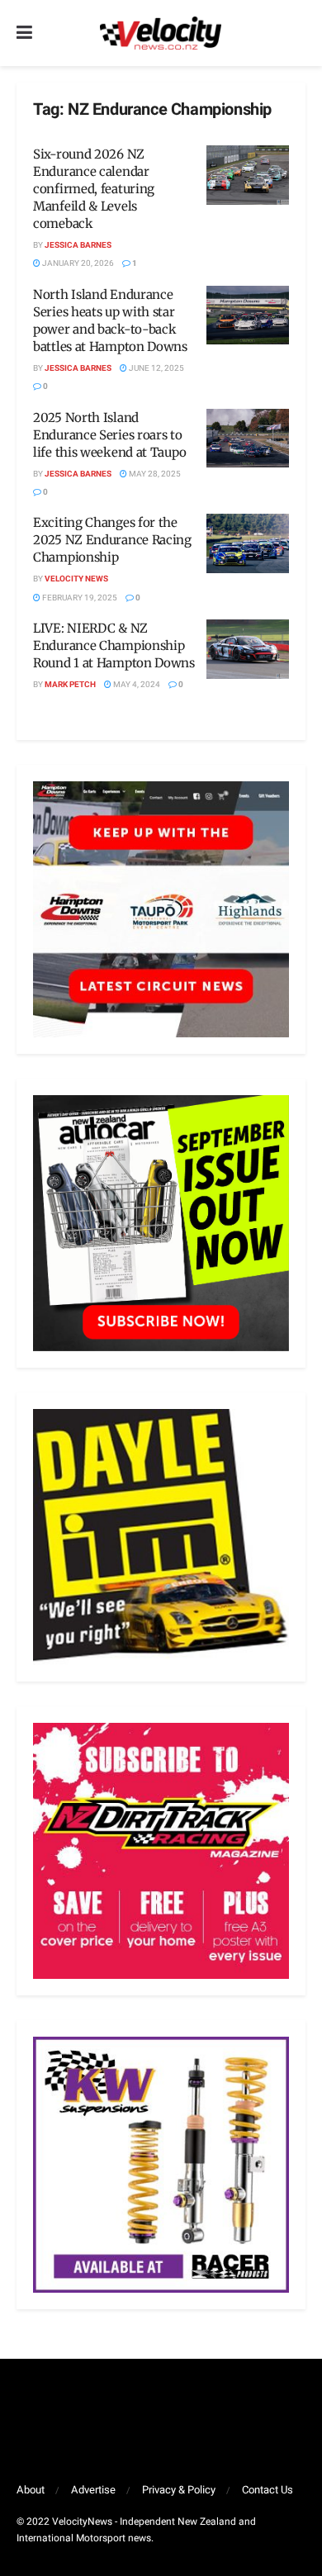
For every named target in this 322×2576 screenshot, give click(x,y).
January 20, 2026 (77, 263)
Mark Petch (70, 685)
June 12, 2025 (156, 368)
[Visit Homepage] (160, 33)
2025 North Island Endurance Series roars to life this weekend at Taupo (109, 435)
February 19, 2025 (79, 598)
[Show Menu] (24, 33)
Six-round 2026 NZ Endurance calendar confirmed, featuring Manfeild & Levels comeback (94, 189)
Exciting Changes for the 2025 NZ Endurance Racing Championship (112, 540)
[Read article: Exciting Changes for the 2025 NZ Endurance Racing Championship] (248, 543)
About (31, 2490)
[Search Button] (297, 33)
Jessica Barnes (78, 245)
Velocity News (76, 579)
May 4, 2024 (136, 685)
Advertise (93, 2490)
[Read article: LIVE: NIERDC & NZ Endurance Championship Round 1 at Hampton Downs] (248, 649)
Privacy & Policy (179, 2490)
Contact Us (268, 2490)
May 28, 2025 (154, 474)
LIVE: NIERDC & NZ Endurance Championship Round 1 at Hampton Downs (114, 645)
